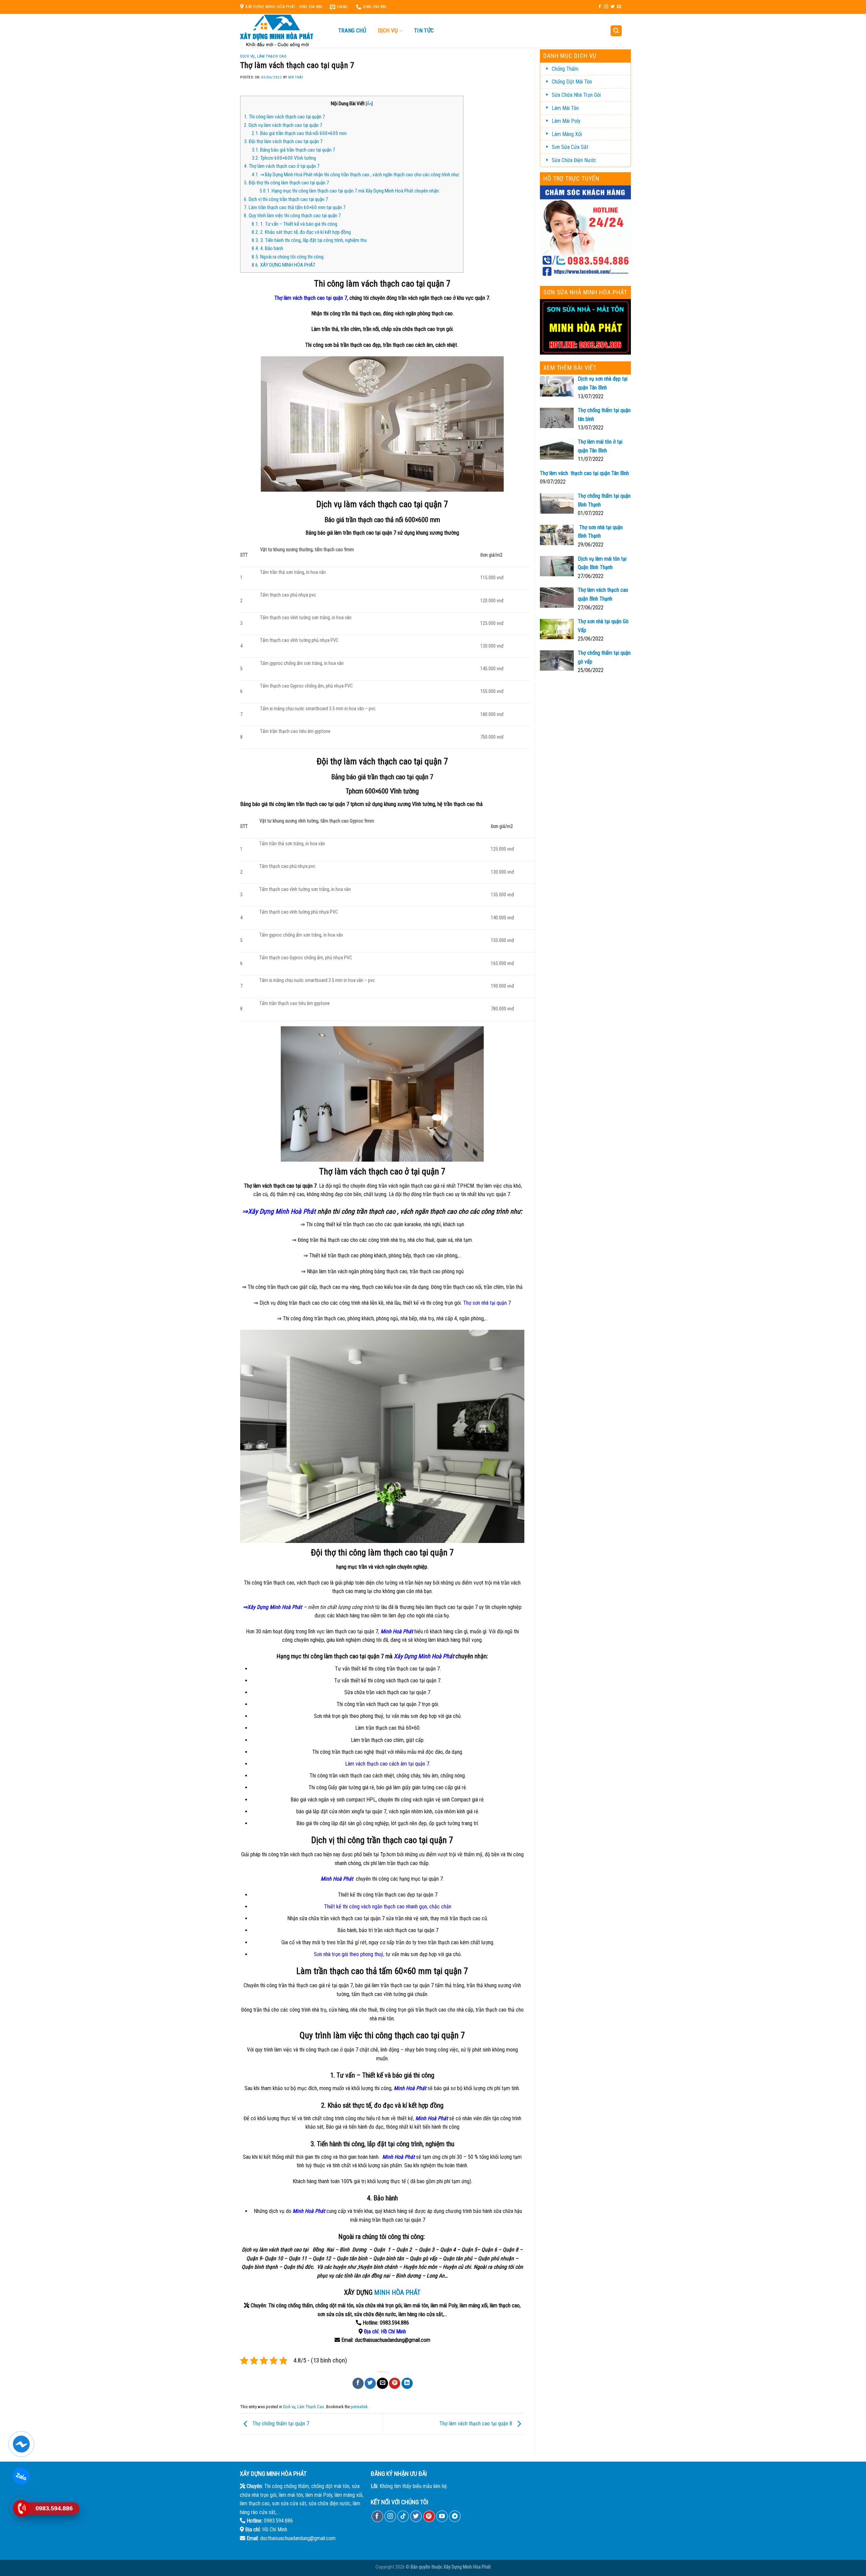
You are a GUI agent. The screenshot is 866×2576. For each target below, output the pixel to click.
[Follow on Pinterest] (429, 2516)
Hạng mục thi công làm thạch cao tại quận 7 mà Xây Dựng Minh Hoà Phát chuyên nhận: (350, 191)
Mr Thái (296, 77)
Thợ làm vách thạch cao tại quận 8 (476, 2424)
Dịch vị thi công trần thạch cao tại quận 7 (286, 199)
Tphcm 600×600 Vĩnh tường (284, 158)
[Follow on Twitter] (613, 7)
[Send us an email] (619, 7)
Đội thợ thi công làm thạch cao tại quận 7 (287, 183)
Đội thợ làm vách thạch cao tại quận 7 (283, 141)
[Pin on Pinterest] (395, 2383)
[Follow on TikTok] (403, 2516)
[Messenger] (21, 2444)
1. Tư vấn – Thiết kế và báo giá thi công (294, 224)
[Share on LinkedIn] (407, 2383)
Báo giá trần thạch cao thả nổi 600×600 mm (299, 133)
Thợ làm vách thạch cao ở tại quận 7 (282, 166)
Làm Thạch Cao (272, 56)
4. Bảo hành (267, 248)
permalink (359, 2407)
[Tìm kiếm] (616, 31)
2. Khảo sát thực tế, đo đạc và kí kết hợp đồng (301, 232)
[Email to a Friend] (382, 2383)
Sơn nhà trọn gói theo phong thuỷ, (349, 1954)
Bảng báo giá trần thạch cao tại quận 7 (293, 150)
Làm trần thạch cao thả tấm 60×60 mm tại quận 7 (295, 207)
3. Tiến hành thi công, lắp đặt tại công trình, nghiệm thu (309, 240)
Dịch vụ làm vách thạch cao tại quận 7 (283, 125)
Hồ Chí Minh (393, 2332)
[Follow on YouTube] (442, 2516)
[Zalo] (21, 2476)
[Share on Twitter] (370, 2383)
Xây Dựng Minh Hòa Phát (467, 2567)
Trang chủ (352, 30)
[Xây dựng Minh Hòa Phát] (282, 31)
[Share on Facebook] (358, 2383)
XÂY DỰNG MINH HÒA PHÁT (283, 265)
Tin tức (424, 30)
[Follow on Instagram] (606, 7)
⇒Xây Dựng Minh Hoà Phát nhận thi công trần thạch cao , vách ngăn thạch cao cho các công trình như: (356, 175)
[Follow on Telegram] (455, 2516)
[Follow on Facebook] (600, 7)
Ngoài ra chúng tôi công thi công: (289, 257)
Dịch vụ (388, 31)
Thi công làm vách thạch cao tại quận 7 (284, 117)
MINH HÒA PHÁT (397, 2292)
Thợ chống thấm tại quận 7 (280, 2424)
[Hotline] (21, 2508)
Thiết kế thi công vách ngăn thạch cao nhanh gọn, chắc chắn (388, 1907)
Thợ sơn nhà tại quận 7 (487, 1303)
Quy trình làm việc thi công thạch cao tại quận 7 (292, 216)
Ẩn (369, 104)
